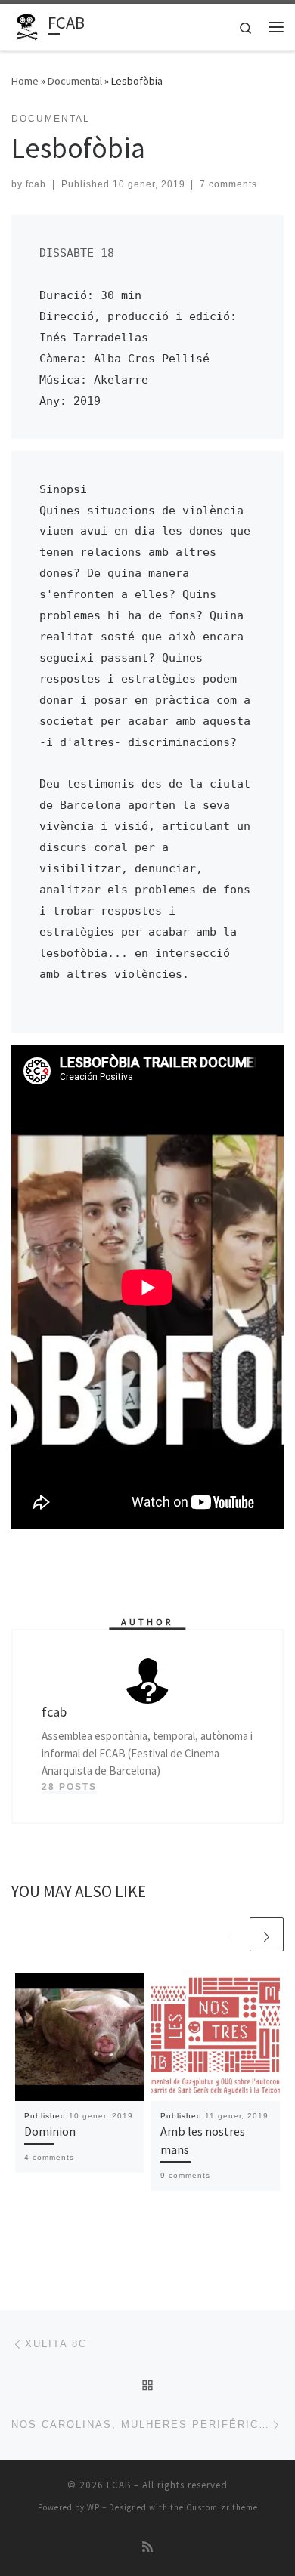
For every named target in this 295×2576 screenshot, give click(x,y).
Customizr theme (222, 2507)
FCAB (119, 2485)
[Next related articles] (267, 1934)
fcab (36, 184)
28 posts (69, 1787)
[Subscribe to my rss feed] (147, 2547)
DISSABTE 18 (77, 253)
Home (25, 81)
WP (93, 2507)
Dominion (50, 2131)
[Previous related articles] (230, 1934)
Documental (75, 81)
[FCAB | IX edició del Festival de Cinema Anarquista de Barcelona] (27, 25)
